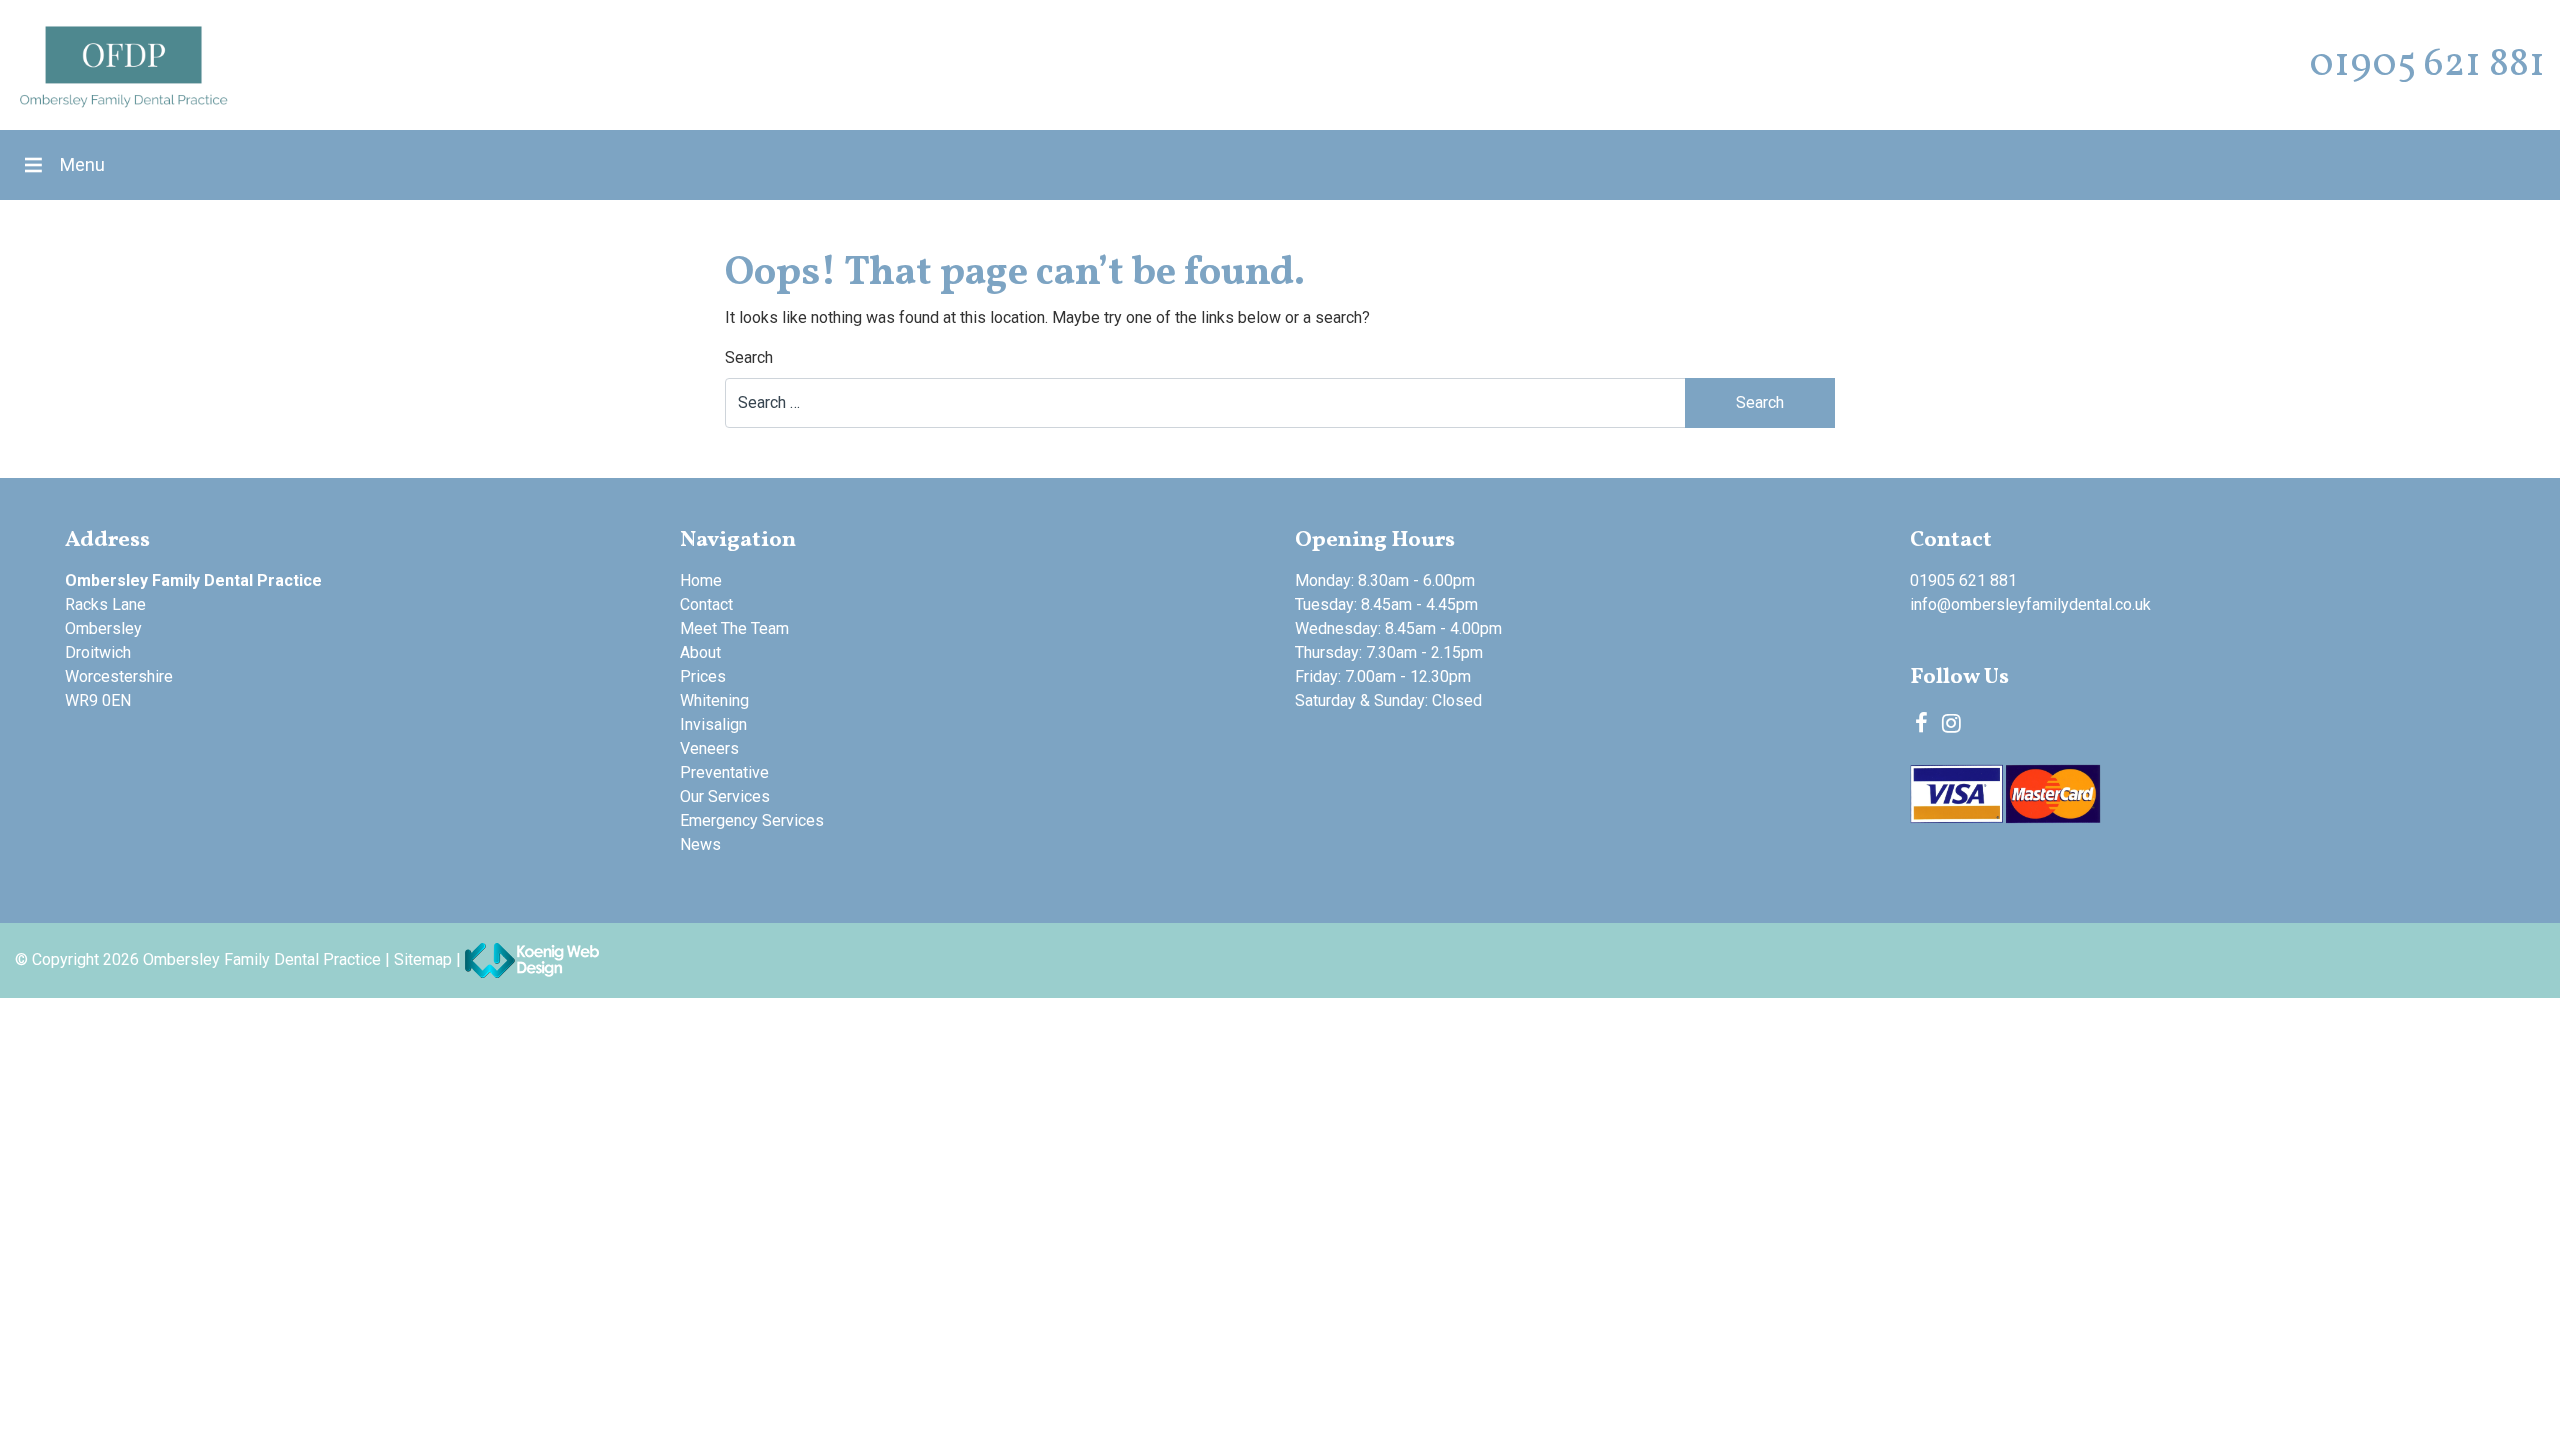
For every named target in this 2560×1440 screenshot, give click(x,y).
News (700, 844)
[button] (82, 165)
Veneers (709, 748)
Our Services (725, 796)
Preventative (724, 772)
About (700, 652)
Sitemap (423, 959)
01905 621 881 (2427, 65)
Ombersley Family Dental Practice (262, 959)
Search (749, 357)
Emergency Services (752, 820)
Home (701, 580)
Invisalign (713, 724)
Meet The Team (734, 628)
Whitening (714, 700)
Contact (706, 604)
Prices (703, 676)
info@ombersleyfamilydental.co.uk (2030, 604)
